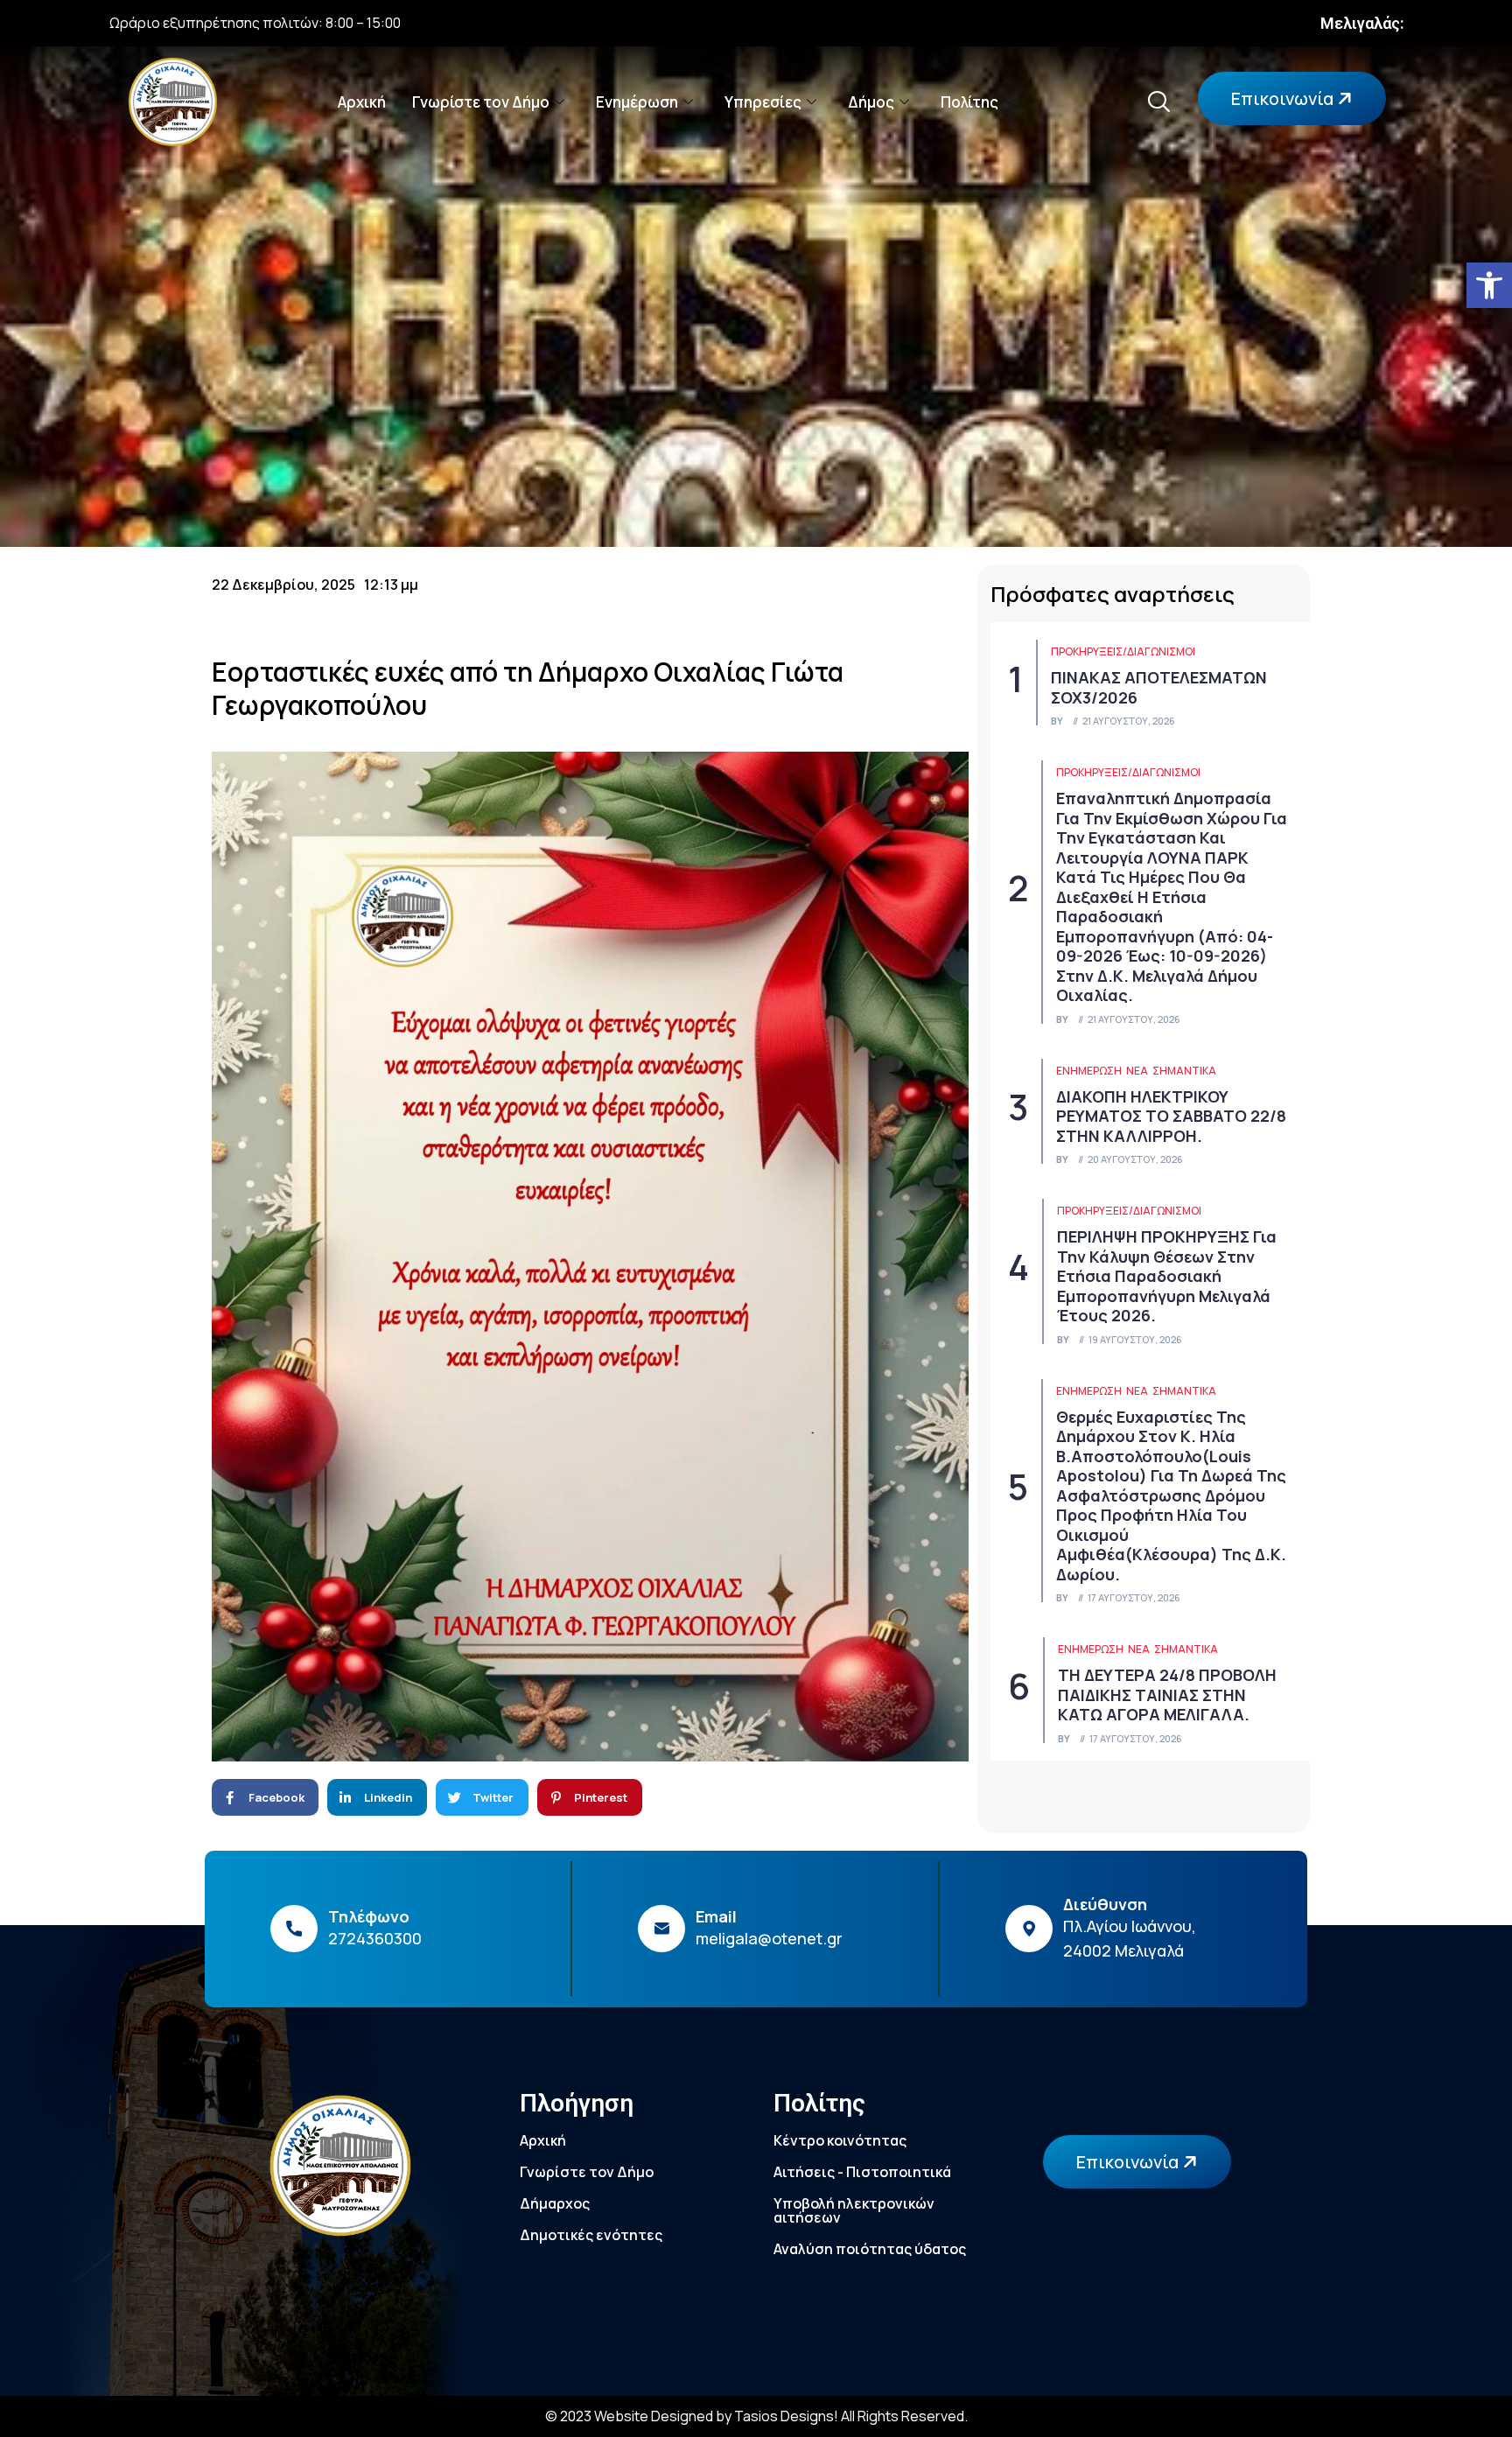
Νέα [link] (1137, 1071)
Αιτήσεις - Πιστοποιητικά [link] (862, 2172)
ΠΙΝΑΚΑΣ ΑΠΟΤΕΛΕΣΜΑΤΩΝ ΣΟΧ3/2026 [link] (1159, 687)
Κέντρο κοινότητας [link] (840, 2140)
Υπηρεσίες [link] (763, 102)
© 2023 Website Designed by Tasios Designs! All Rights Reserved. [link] (756, 2416)
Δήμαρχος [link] (555, 2203)
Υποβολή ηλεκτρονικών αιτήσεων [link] (854, 2210)
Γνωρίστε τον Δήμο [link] (481, 102)
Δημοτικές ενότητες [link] (591, 2235)
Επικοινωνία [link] (1284, 98)
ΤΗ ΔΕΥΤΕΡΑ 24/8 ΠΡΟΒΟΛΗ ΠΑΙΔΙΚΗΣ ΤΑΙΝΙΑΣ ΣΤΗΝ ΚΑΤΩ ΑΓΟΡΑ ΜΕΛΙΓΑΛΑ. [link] (1167, 1695)
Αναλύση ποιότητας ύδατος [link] (870, 2249)
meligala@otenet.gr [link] (769, 1938)
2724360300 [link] (375, 1938)
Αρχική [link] (362, 102)
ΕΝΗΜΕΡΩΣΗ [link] (1089, 1071)
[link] (1489, 285)
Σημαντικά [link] (1184, 1071)
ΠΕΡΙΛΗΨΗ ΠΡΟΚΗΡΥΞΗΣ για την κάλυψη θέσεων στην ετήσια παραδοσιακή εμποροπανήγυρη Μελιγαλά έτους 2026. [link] (1167, 1276)
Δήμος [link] (871, 102)
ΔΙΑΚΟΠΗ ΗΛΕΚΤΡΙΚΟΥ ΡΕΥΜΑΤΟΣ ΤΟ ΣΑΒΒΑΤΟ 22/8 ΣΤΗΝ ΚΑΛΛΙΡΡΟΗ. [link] (1171, 1116)
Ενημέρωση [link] (637, 102)
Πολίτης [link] (969, 102)
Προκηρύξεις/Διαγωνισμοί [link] (1123, 651)
